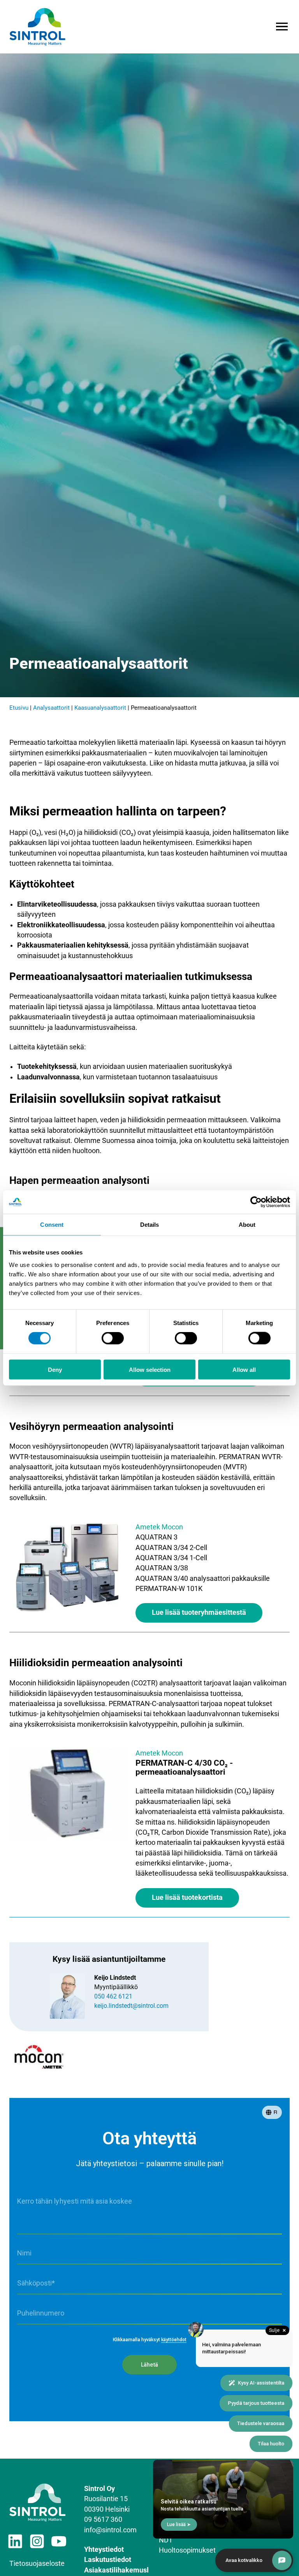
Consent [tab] (52, 1225)
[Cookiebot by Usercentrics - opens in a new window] (256, 1202)
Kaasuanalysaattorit (100, 708)
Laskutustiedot (108, 2560)
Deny (55, 1369)
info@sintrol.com (110, 2530)
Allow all (244, 1369)
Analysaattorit (51, 708)
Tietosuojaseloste (37, 2564)
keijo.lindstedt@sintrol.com (131, 2006)
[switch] (113, 1338)
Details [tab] (150, 1225)
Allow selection (150, 1369)
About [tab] (247, 1225)
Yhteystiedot (104, 2549)
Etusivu (19, 708)
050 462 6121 (113, 1996)
